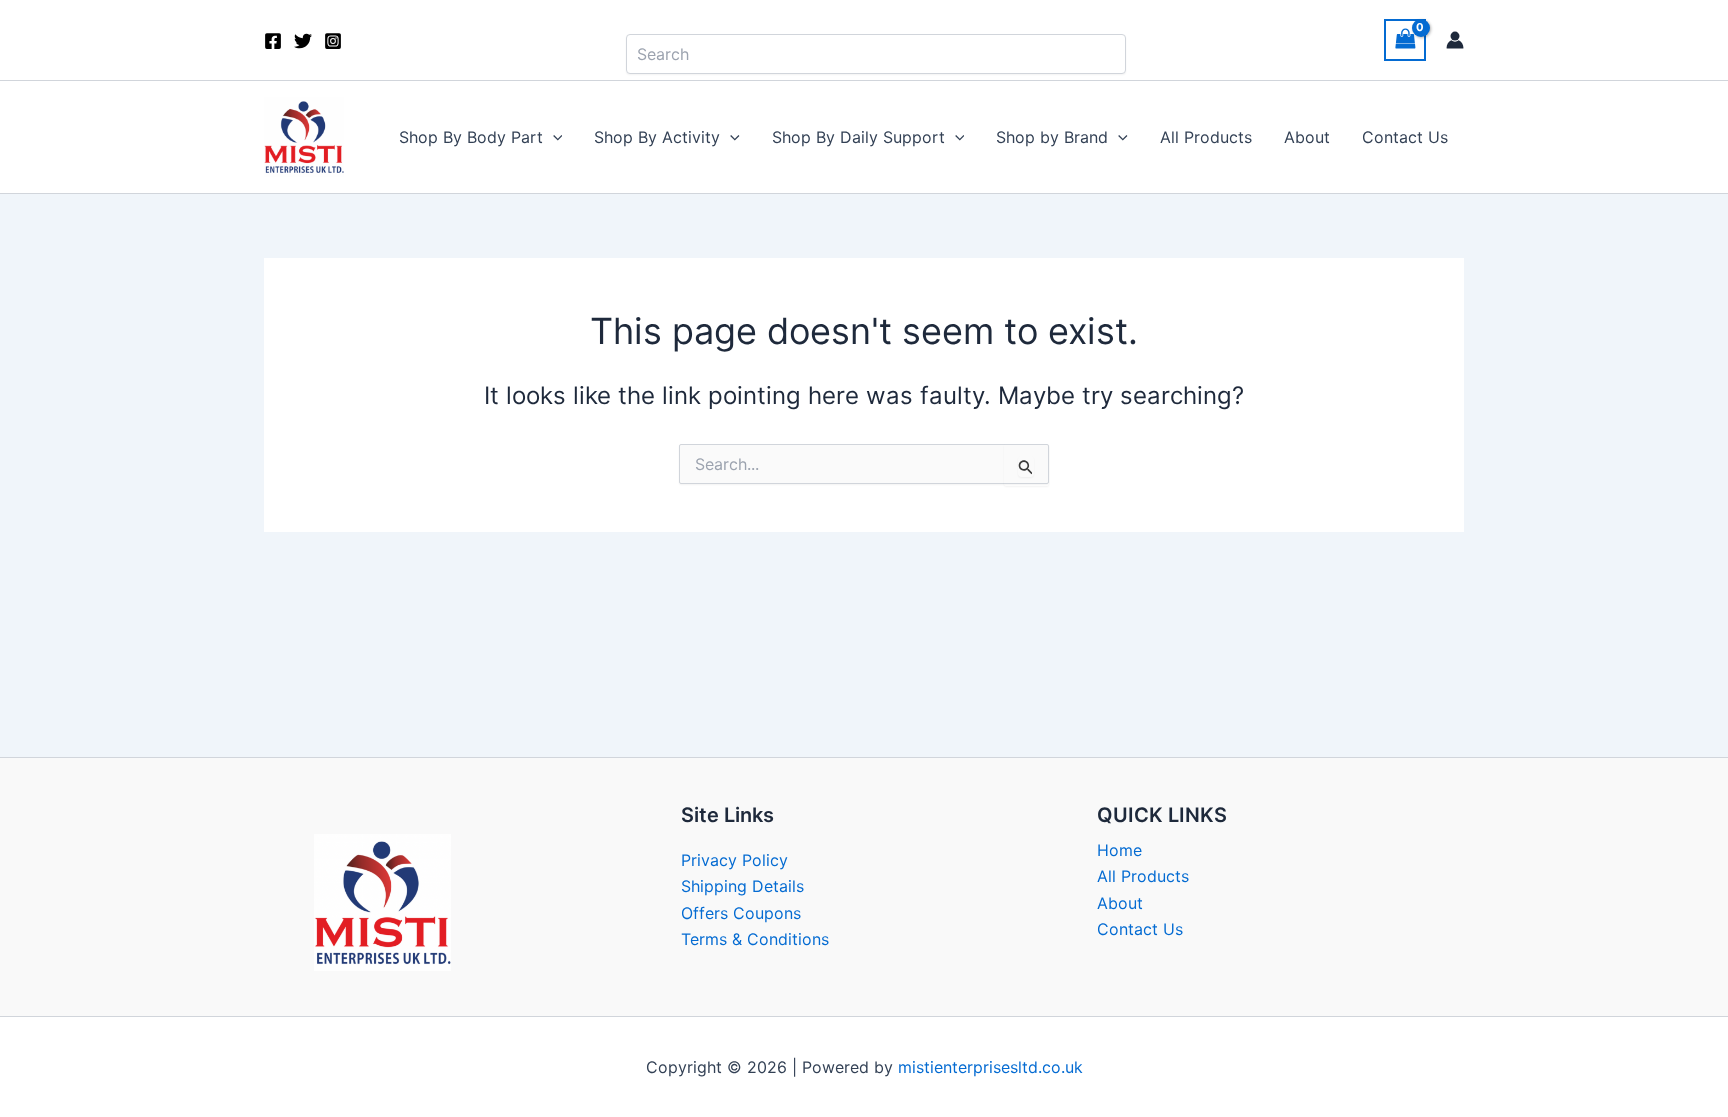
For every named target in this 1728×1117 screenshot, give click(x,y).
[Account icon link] (1455, 40)
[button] (553, 137)
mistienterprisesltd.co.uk (990, 1067)
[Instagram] (333, 41)
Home (1119, 850)
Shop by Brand (1052, 137)
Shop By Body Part (471, 137)
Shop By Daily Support (858, 137)
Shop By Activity (657, 137)
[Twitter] (303, 41)
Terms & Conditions (755, 939)
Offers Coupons (741, 913)
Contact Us (1405, 137)
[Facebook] (273, 41)
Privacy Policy (734, 860)
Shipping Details (742, 886)
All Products (1206, 137)
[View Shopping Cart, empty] (1405, 39)
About (1307, 137)
